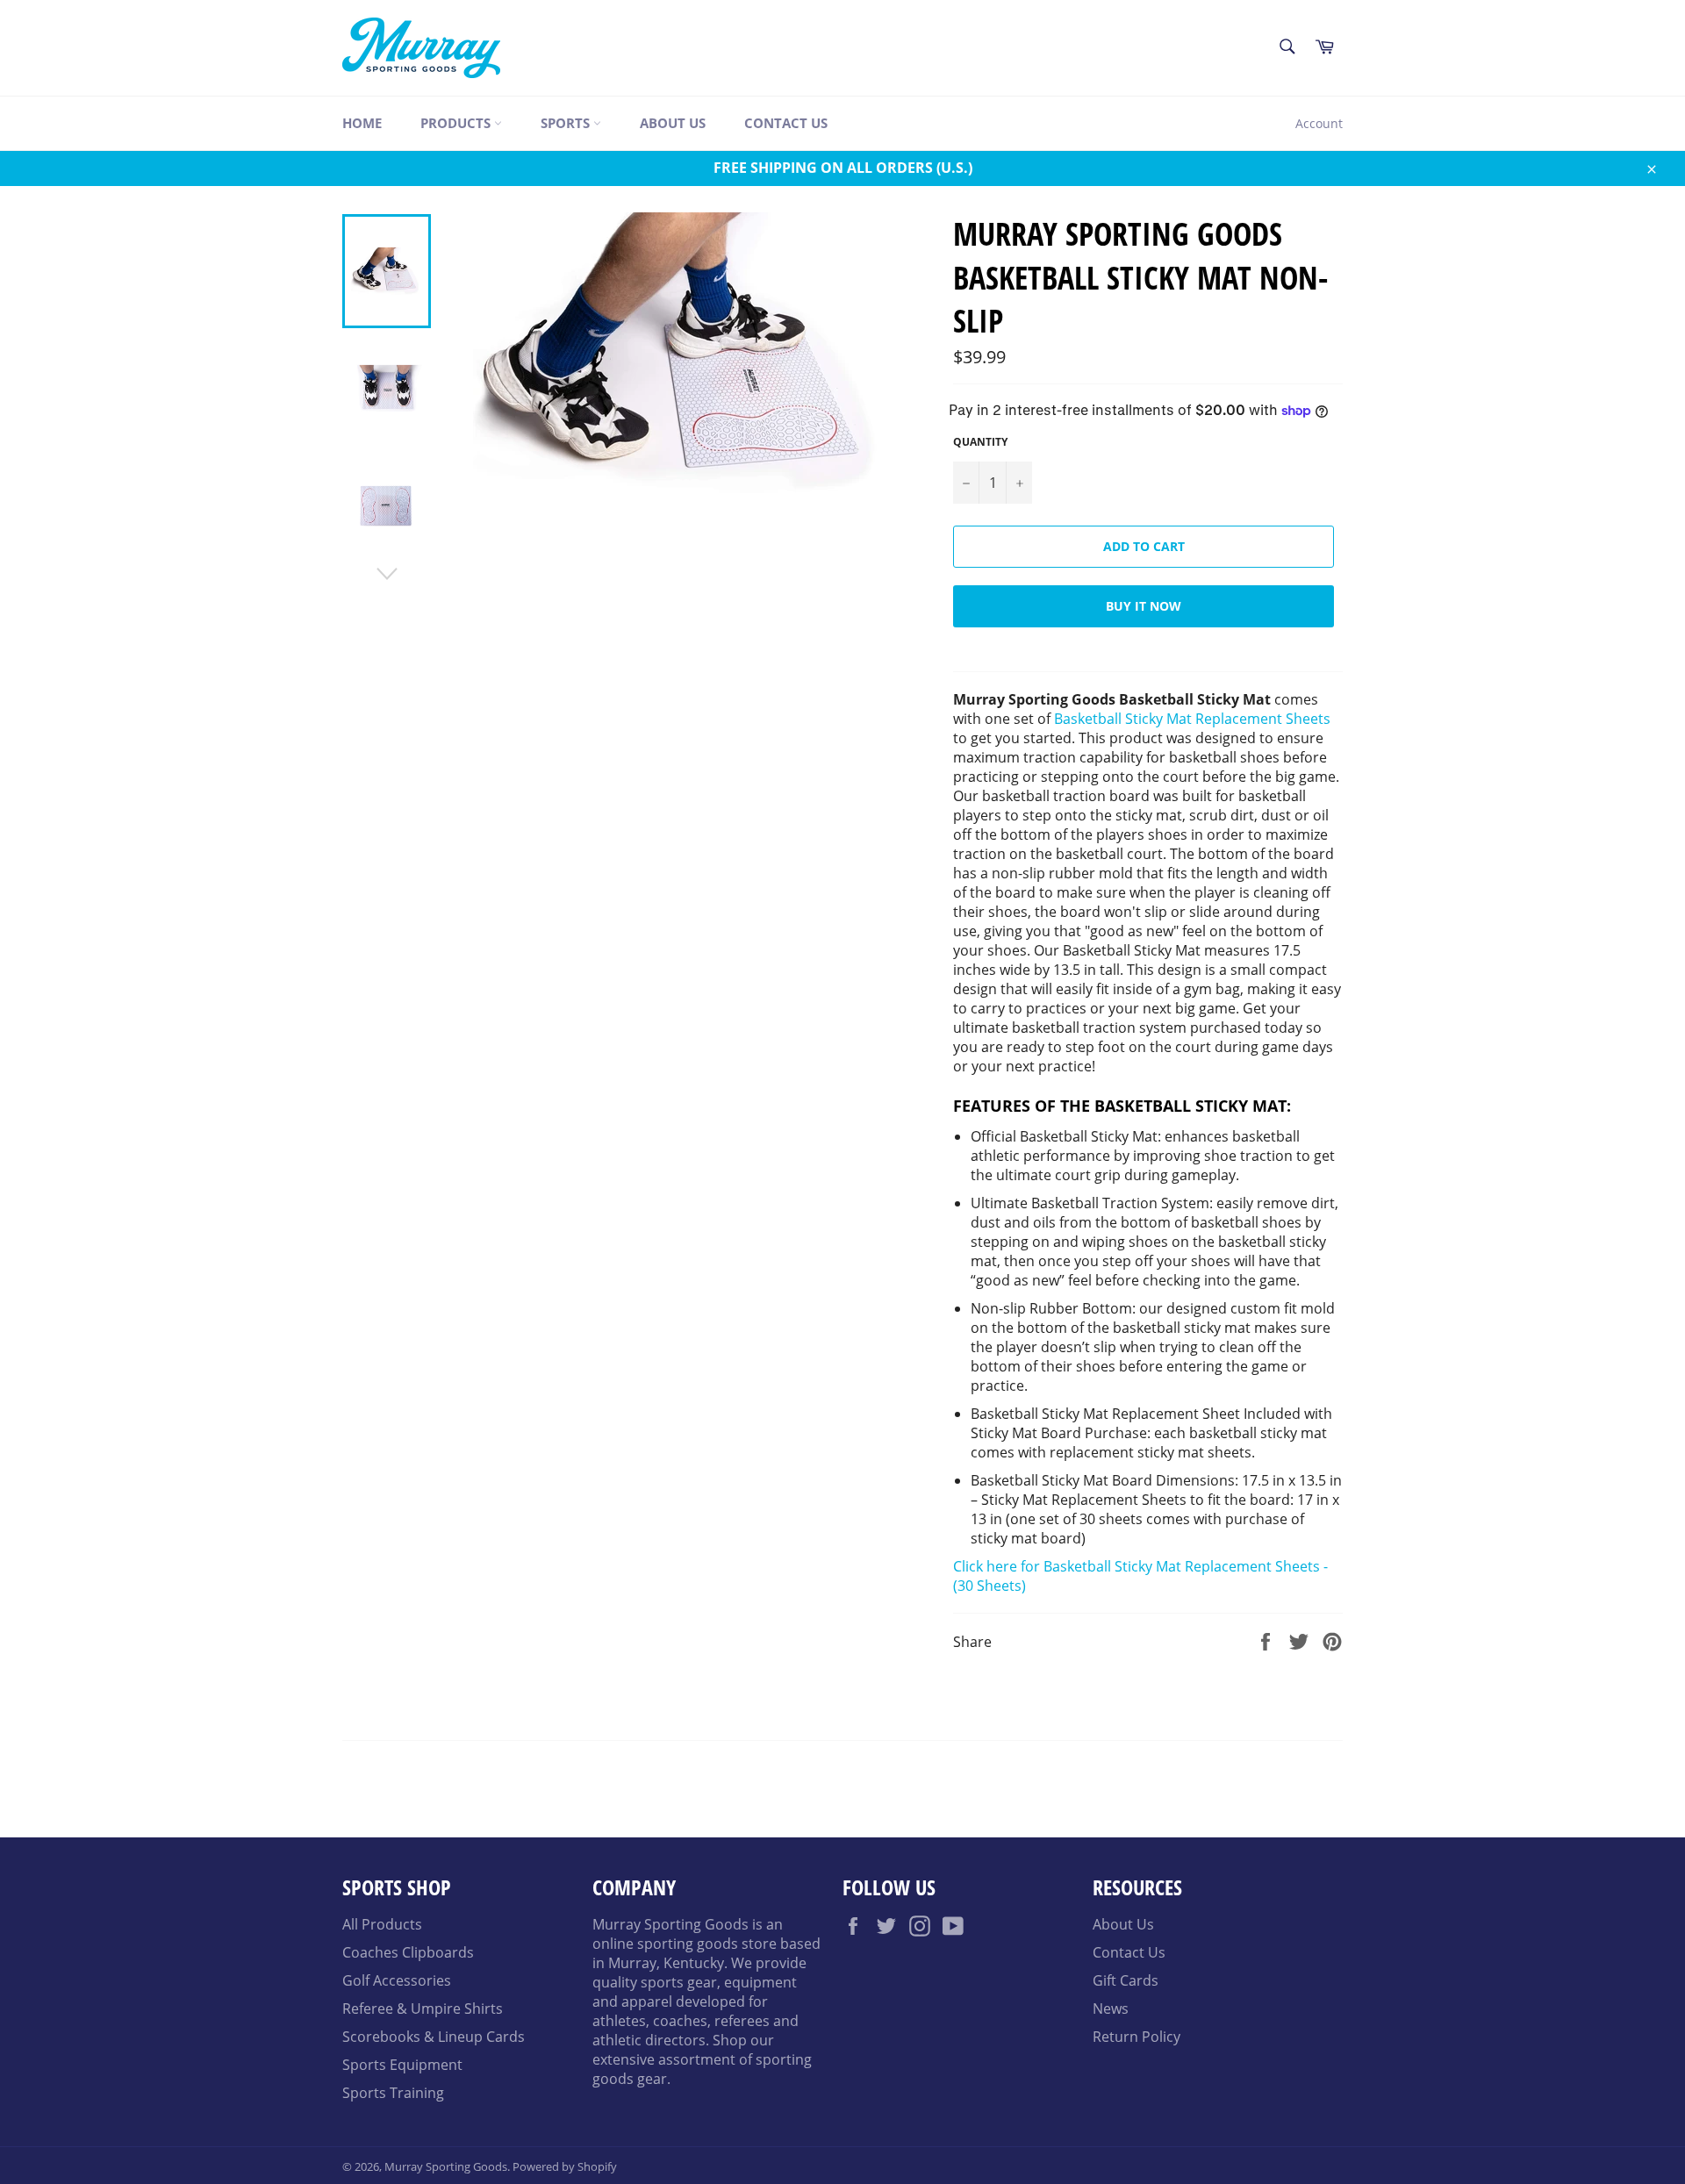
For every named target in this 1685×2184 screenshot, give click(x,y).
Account (1319, 123)
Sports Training (393, 2093)
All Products (382, 1924)
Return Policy (1136, 2037)
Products (457, 123)
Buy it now (1144, 606)
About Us (673, 123)
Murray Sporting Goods (446, 2166)
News (1111, 2009)
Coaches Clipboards (408, 1952)
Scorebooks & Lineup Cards (434, 2037)
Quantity (980, 442)
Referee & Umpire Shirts (423, 2009)
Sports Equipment (402, 2065)
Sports (567, 123)
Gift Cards (1126, 1980)
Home (362, 123)
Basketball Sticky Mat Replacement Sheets (1192, 719)
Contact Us (786, 123)
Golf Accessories (397, 1980)
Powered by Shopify (565, 2166)
